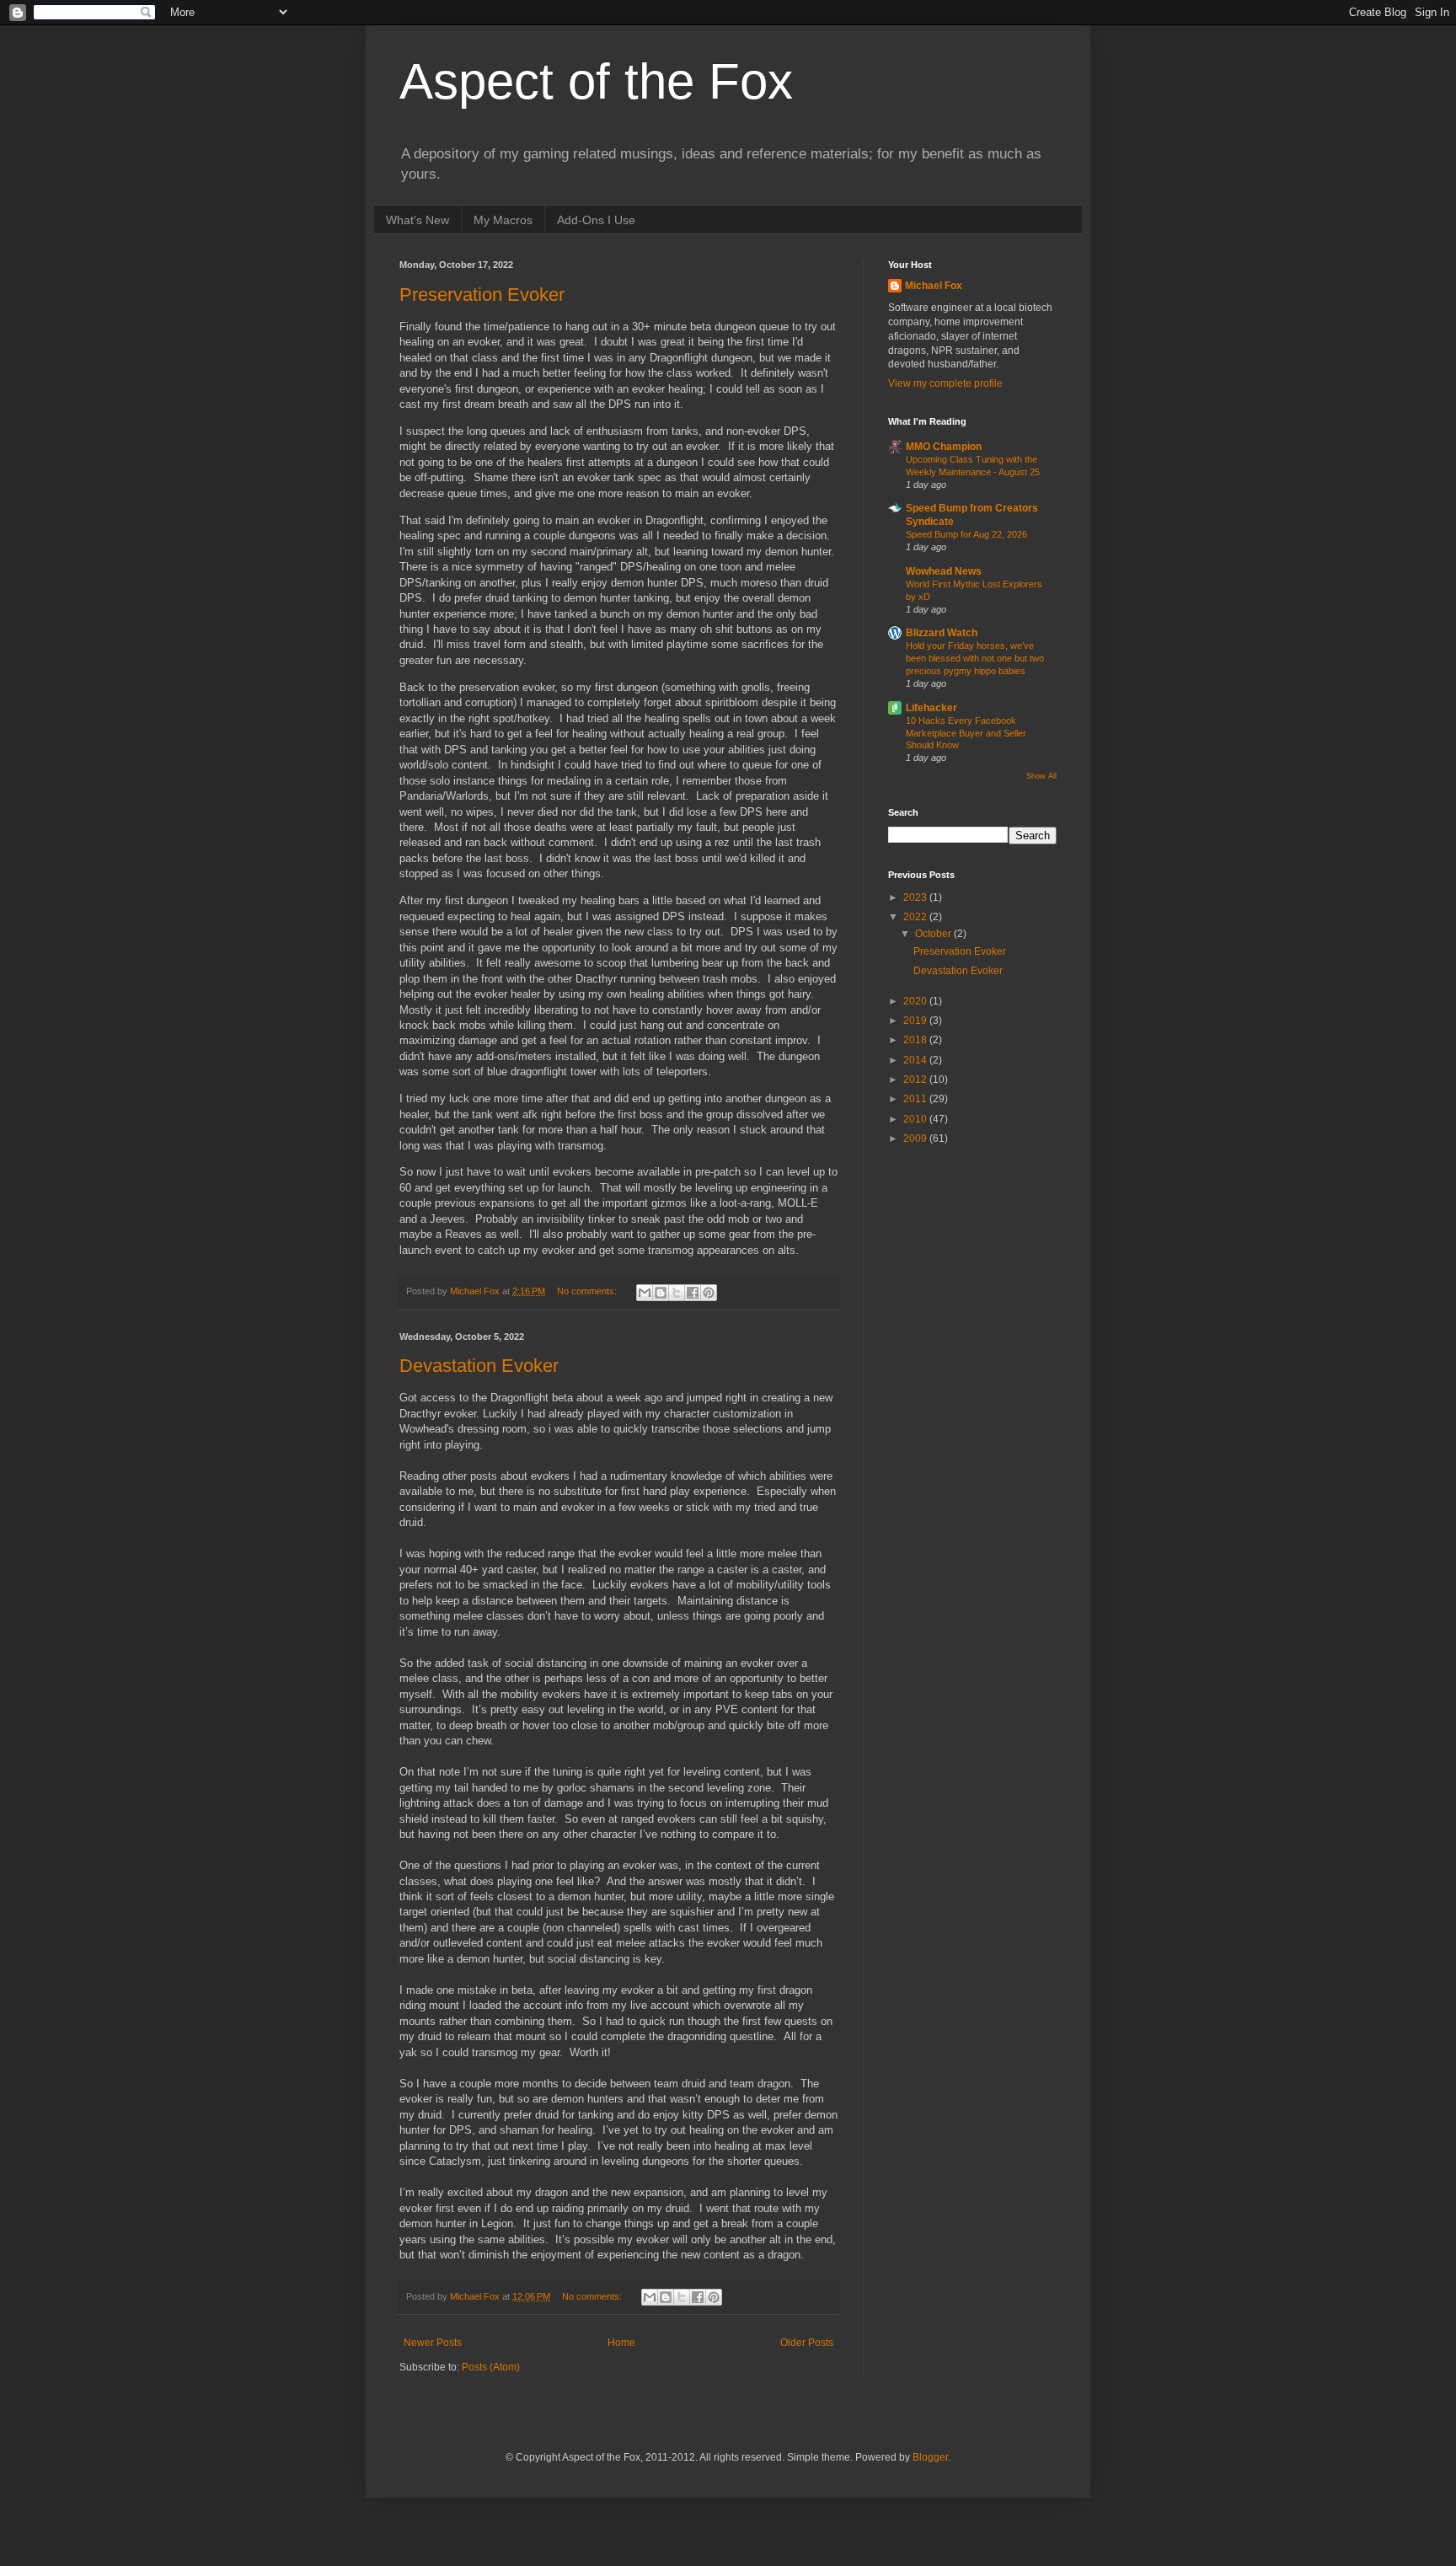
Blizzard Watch (942, 633)
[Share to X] (677, 1293)
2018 (916, 1040)
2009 (916, 1138)
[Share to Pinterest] (709, 1293)
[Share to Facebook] (693, 1293)
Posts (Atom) (491, 2367)
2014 (916, 1060)
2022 (916, 917)
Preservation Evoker (482, 295)
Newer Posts (433, 2343)
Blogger (930, 2457)
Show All (1041, 776)
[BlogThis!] (661, 1293)
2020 (916, 1001)
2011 (916, 1099)
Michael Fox (934, 286)
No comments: (588, 1291)
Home (621, 2343)
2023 (916, 897)
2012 (916, 1079)
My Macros (503, 220)
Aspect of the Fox (596, 81)
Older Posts (807, 2343)
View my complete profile (945, 383)
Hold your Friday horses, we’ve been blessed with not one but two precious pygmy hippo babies (975, 658)
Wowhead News (944, 571)
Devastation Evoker (479, 1366)
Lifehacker (931, 708)
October (934, 934)
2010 (916, 1119)
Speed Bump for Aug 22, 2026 (966, 534)
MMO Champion (944, 447)
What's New (418, 220)
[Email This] (645, 1293)
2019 (916, 1021)
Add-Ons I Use (596, 220)
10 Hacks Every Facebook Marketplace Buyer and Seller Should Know (966, 733)
